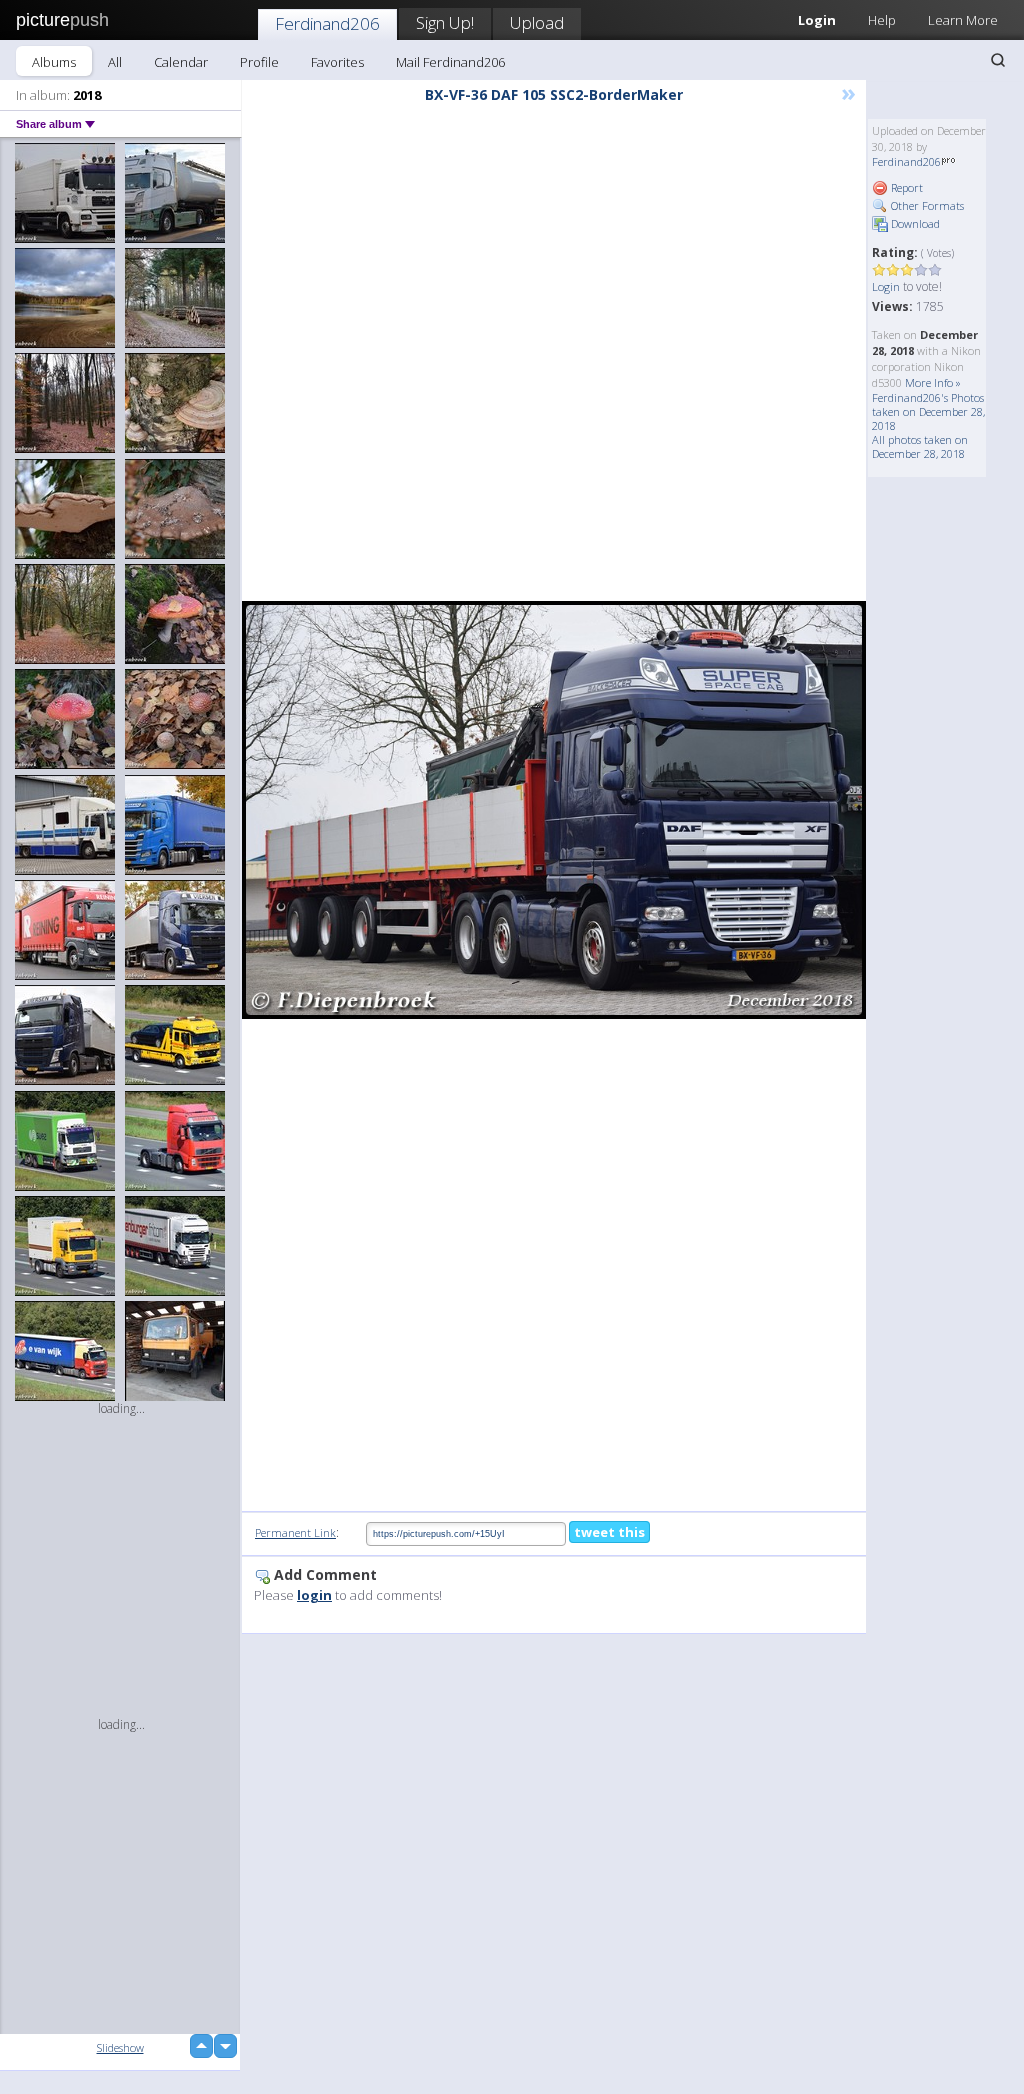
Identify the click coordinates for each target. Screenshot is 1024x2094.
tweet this (609, 1532)
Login (886, 286)
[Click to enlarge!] (554, 810)
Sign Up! (445, 22)
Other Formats (926, 205)
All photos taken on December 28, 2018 (920, 446)
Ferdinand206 (327, 23)
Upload (537, 22)
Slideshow (120, 2047)
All (115, 62)
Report (905, 187)
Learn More (963, 20)
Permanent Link (295, 1532)
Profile (259, 62)
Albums (54, 62)
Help (882, 20)
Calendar (181, 62)
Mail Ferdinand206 (450, 62)
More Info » (933, 382)
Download (914, 223)
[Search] (998, 60)
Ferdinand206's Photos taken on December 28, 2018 (928, 411)
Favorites (337, 62)
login (314, 1595)
